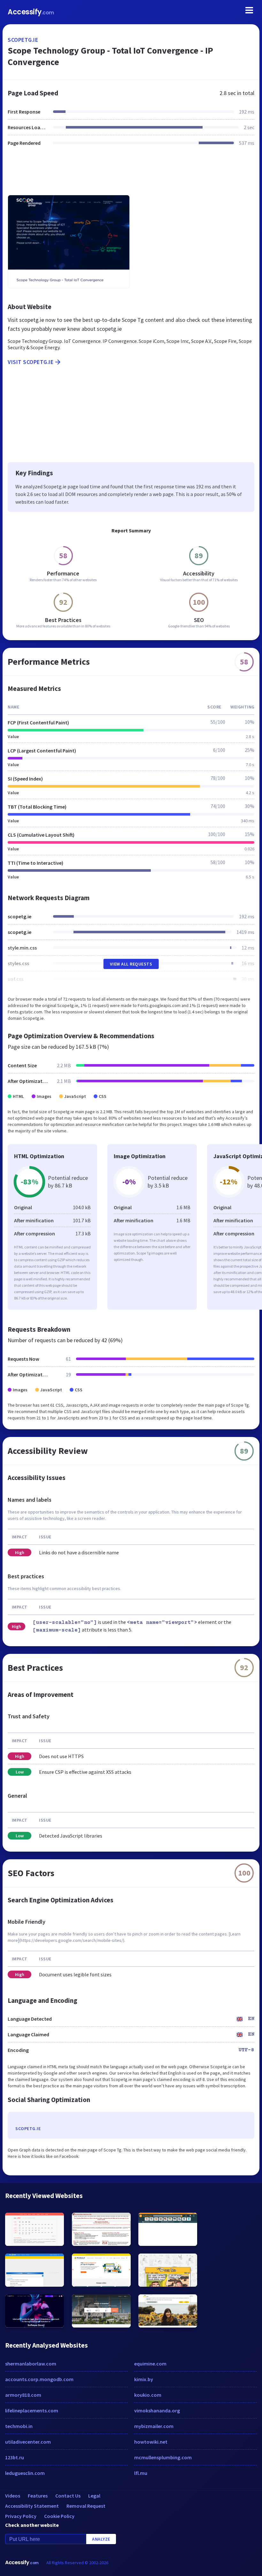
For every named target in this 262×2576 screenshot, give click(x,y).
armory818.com (23, 2395)
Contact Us (68, 2496)
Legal (94, 2496)
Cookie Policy (59, 2516)
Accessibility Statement (32, 2506)
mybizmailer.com (154, 2426)
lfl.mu (141, 2473)
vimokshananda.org (157, 2410)
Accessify (31, 12)
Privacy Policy (21, 2516)
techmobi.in (19, 2426)
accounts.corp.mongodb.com (39, 2379)
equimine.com (150, 2364)
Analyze (101, 2539)
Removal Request (86, 2506)
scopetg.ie (23, 40)
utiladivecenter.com (28, 2442)
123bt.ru (15, 2457)
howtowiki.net (151, 2442)
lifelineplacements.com (32, 2410)
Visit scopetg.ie (31, 362)
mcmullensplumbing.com (163, 2457)
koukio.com (148, 2395)
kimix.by (144, 2379)
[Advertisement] (131, 174)
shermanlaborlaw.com (31, 2364)
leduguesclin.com (25, 2473)
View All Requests (131, 964)
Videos (13, 2496)
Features (38, 2496)
